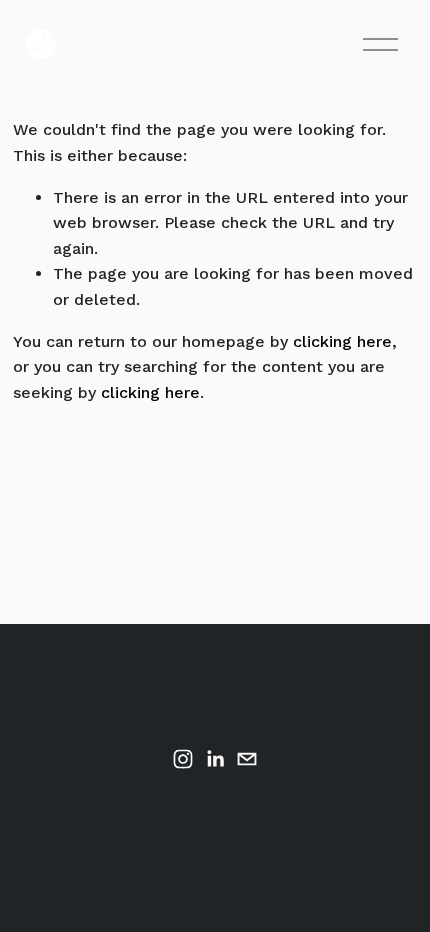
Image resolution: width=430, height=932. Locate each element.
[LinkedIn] (215, 759)
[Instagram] (183, 759)
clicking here (342, 341)
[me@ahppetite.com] (247, 759)
